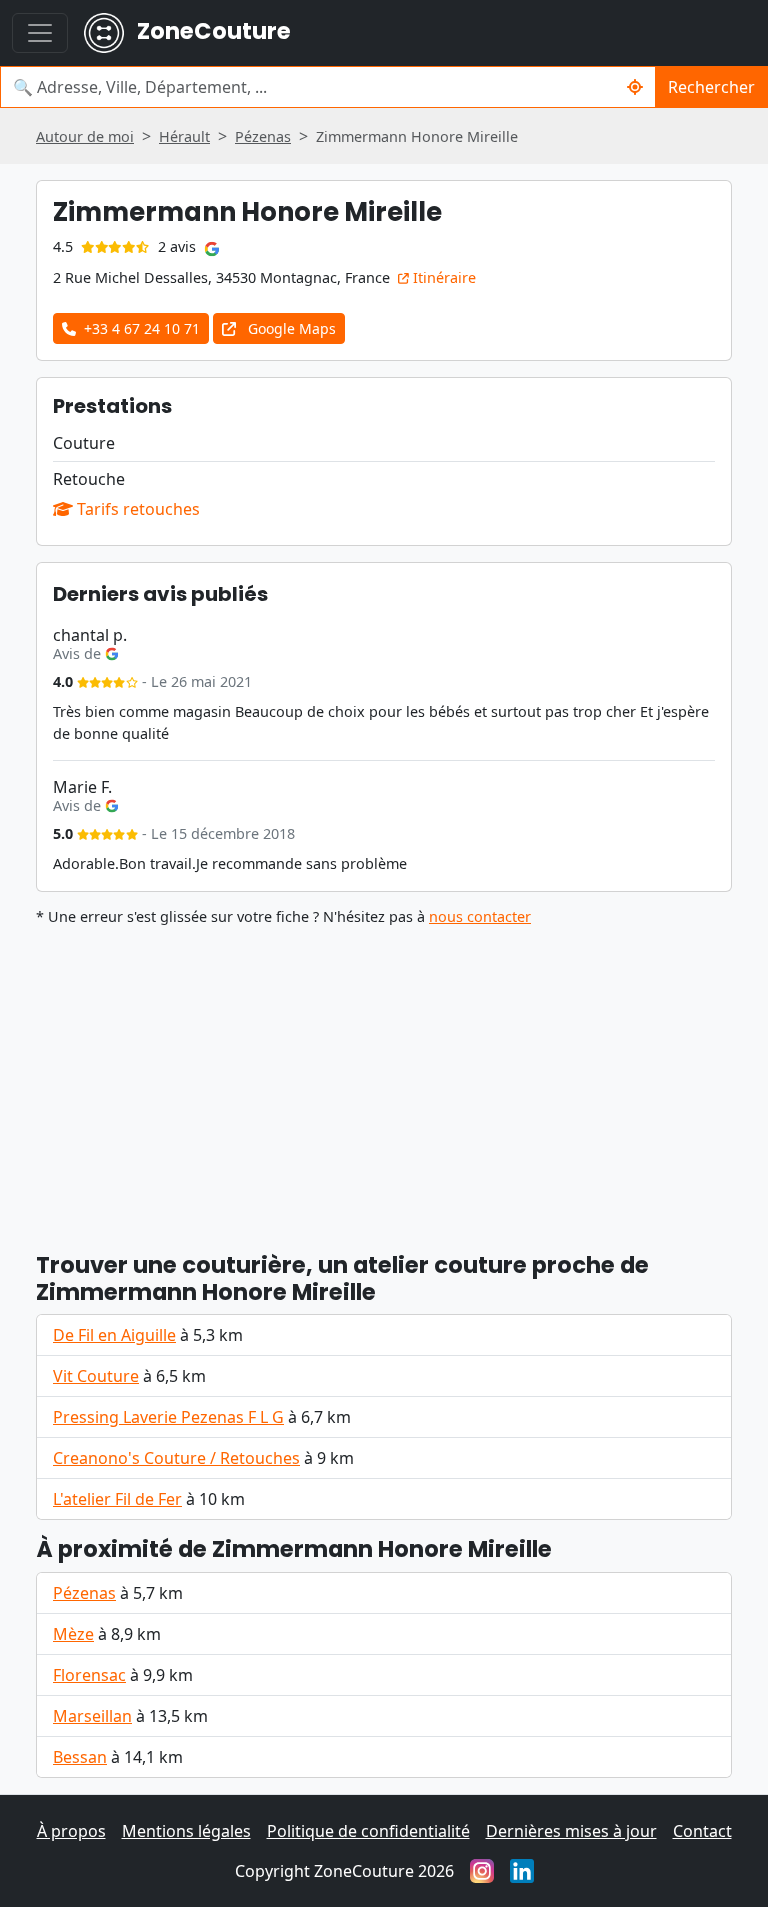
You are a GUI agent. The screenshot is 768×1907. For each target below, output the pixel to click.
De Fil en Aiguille (114, 1335)
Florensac (89, 1675)
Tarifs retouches (136, 509)
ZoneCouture (211, 31)
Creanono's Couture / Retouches (176, 1458)
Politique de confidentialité (368, 1831)
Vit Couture (96, 1376)
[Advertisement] (384, 1080)
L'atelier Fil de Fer (117, 1499)
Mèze (73, 1634)
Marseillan (92, 1716)
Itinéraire (442, 277)
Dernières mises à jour (571, 1831)
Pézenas (84, 1593)
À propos (71, 1831)
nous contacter (480, 916)
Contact (702, 1831)
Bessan (80, 1757)
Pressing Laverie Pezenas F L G (168, 1417)
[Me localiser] (635, 87)
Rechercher (711, 87)
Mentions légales (186, 1831)
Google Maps (290, 328)
